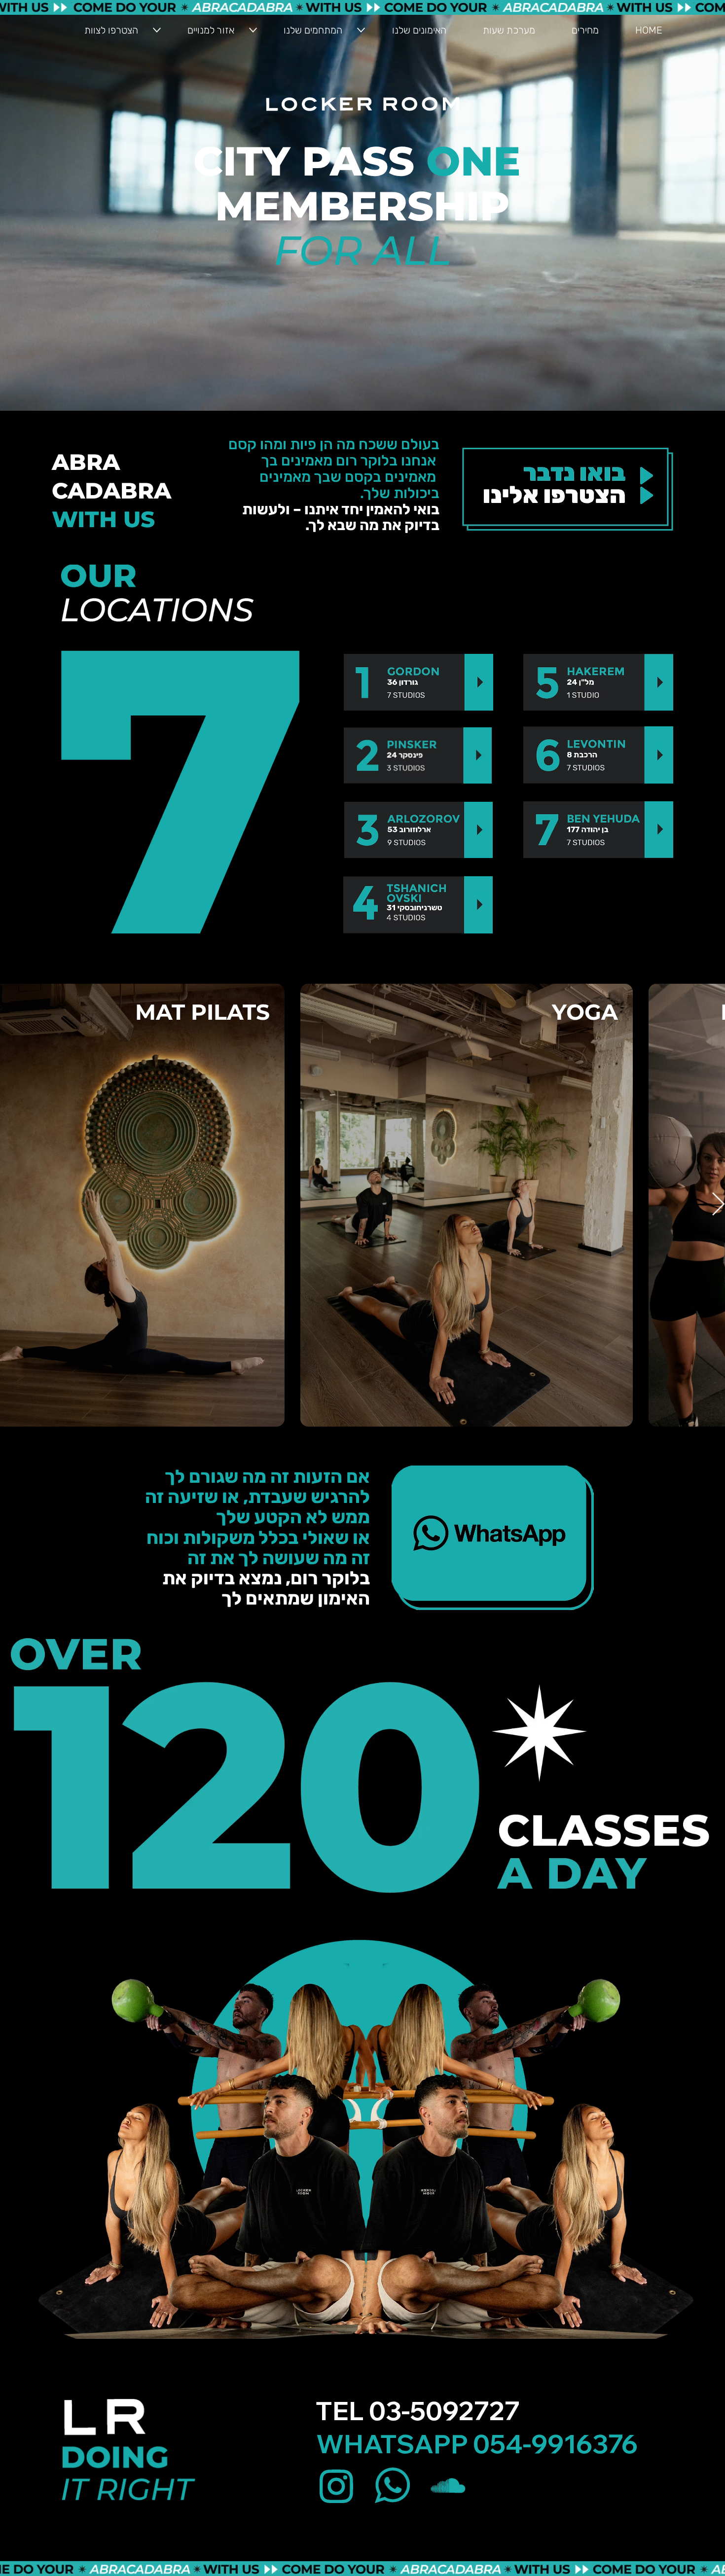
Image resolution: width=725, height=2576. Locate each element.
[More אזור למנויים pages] (157, 30)
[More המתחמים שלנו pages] (253, 30)
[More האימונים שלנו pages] (361, 30)
